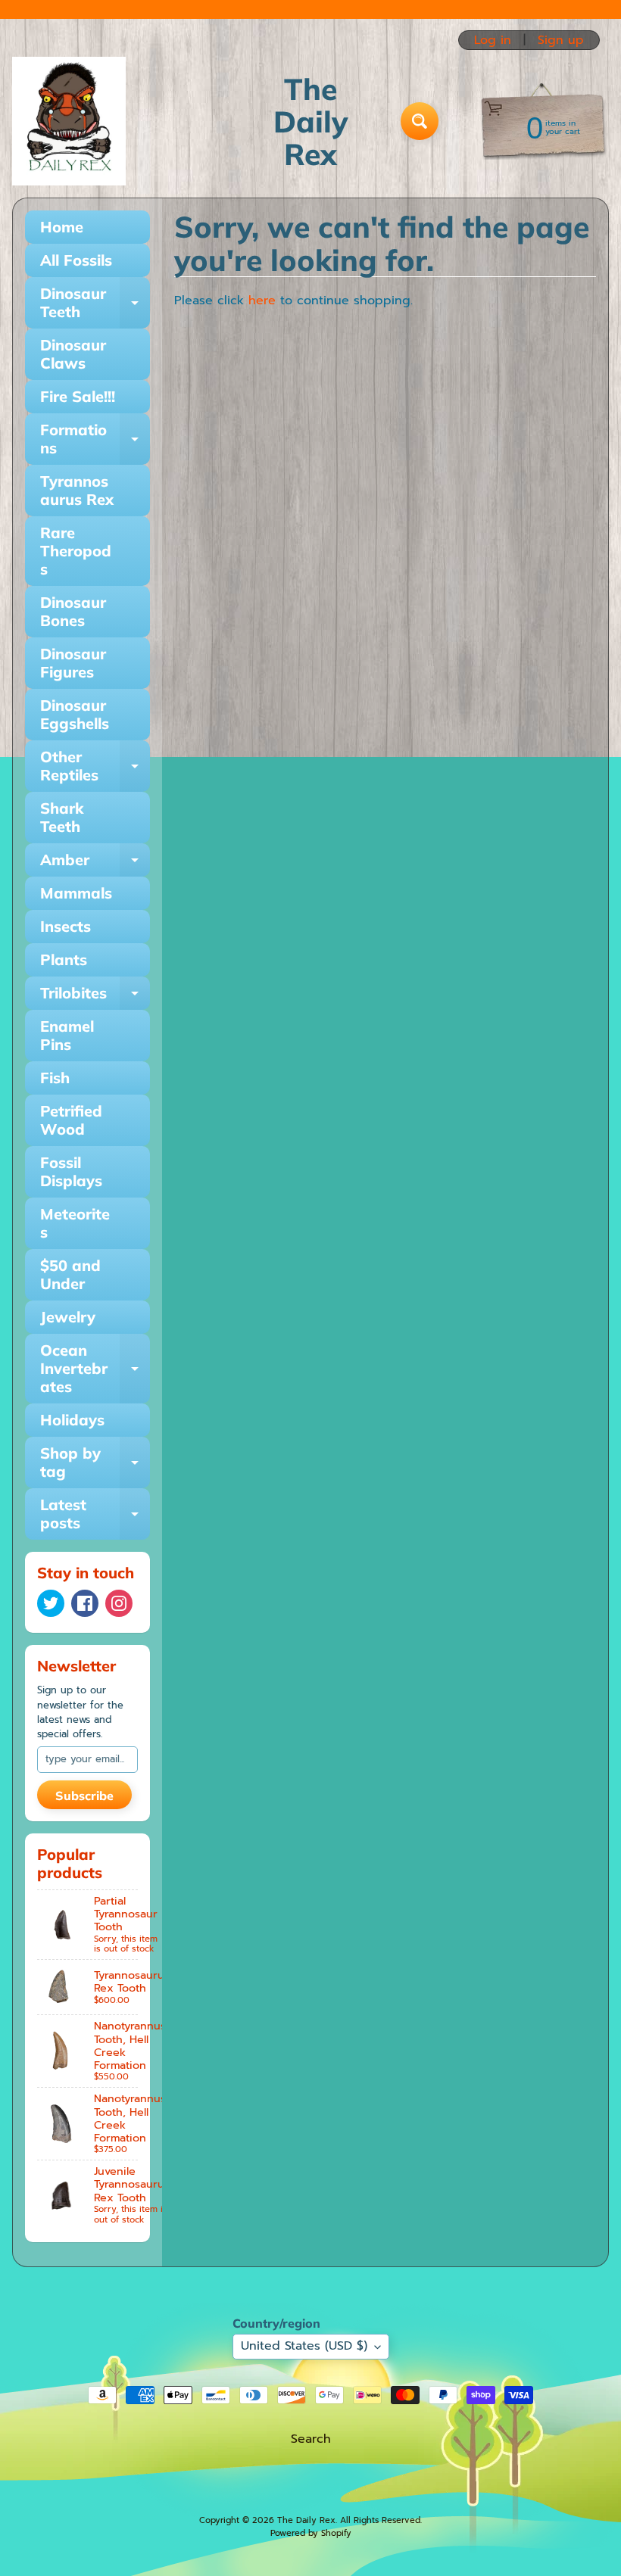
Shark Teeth (62, 817)
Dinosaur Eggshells (75, 714)
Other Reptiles (95, 767)
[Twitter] (51, 1603)
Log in (493, 40)
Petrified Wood (71, 1120)
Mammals (76, 893)
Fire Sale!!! (78, 396)
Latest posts (95, 1515)
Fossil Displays (71, 1171)
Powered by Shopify (311, 2533)
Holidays (72, 1420)
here (262, 301)
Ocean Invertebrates (95, 1368)
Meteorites (75, 1223)
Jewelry (68, 1317)
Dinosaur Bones (73, 611)
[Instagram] (119, 1603)
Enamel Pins (67, 1035)
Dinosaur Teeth (95, 304)
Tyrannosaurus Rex (77, 490)
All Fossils (76, 260)
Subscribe (84, 1796)
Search (311, 2439)
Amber (95, 863)
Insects (66, 926)
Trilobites (95, 997)
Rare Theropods (76, 551)
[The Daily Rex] (69, 121)
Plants (64, 959)
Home (62, 227)
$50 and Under (70, 1274)
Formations (95, 440)
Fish (55, 1078)
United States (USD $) (304, 2346)
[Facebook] (85, 1603)
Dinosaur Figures (73, 663)
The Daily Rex (306, 2520)
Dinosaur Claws (73, 354)
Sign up (561, 40)
